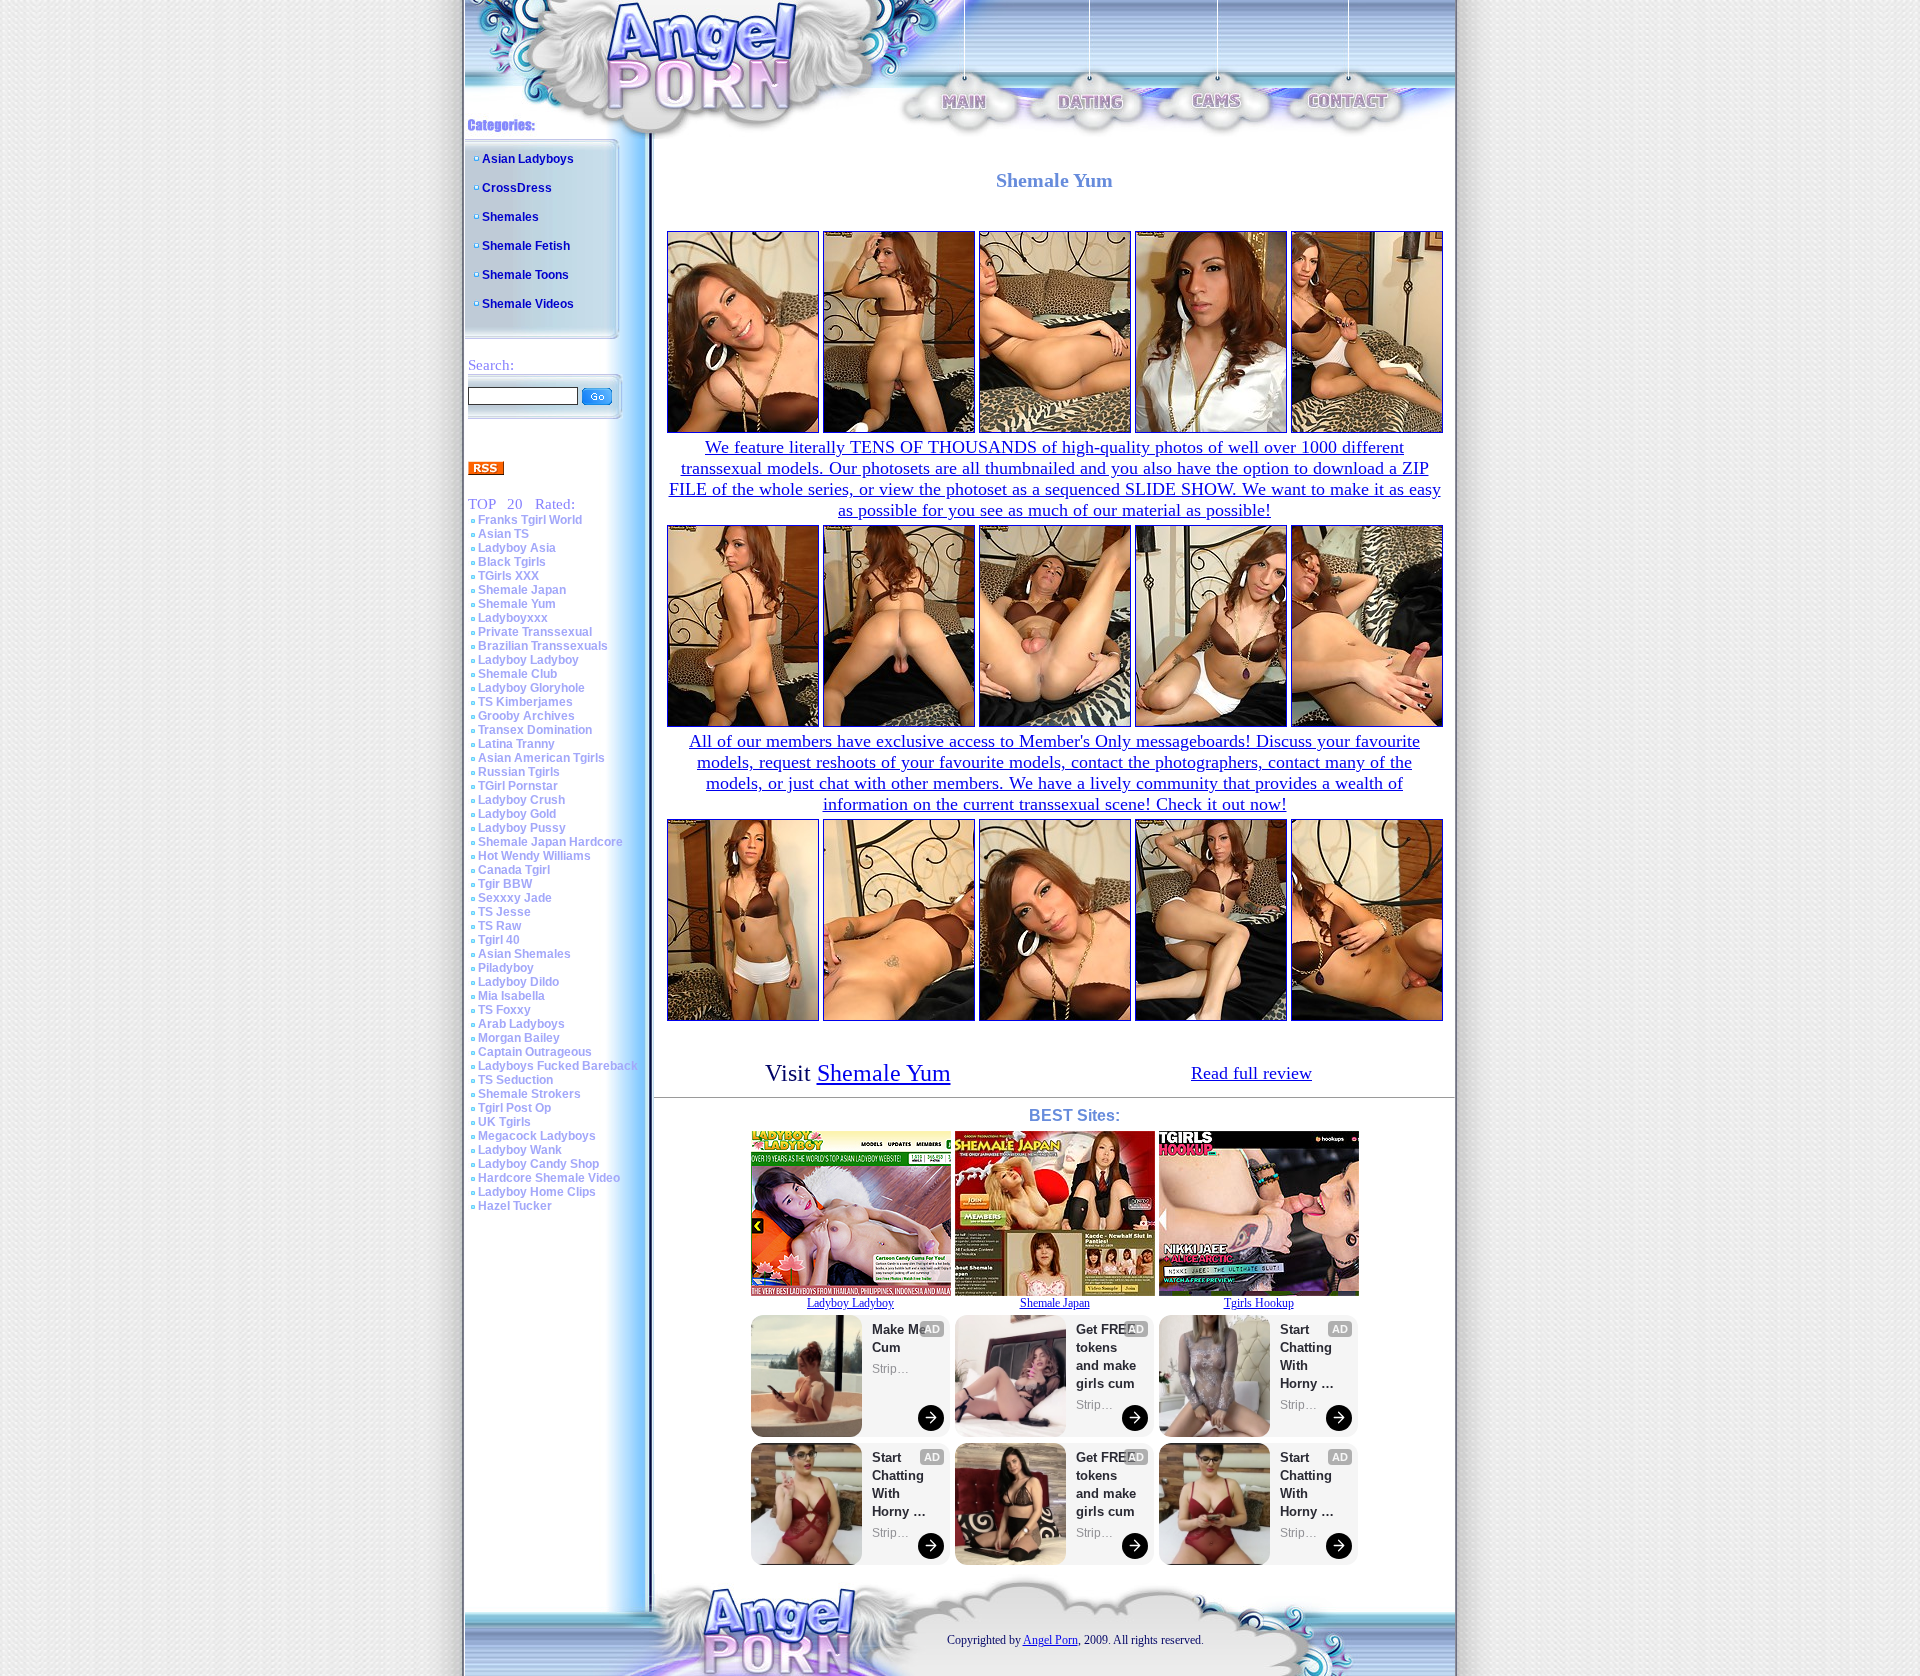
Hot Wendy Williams (534, 856)
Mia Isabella (511, 996)
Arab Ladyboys (521, 1024)
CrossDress (517, 188)
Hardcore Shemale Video (549, 1178)
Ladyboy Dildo (518, 982)
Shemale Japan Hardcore (550, 842)
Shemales (510, 217)
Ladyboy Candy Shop (538, 1164)
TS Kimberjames (525, 702)
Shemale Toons (525, 275)
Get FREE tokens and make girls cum (1106, 1356)
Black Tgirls (512, 562)
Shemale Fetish (526, 246)
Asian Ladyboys (528, 159)
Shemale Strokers (529, 1094)
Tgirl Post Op (514, 1108)
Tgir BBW (505, 884)
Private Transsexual (535, 632)
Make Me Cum (901, 1338)
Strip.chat (892, 1369)
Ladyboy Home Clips (537, 1192)
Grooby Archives (526, 716)
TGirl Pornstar (518, 786)
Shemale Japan (522, 590)
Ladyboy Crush (521, 800)
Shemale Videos (528, 304)
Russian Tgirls (519, 772)
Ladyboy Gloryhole (531, 688)
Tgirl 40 (499, 940)
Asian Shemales (524, 954)
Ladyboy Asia (517, 548)
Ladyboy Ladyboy (528, 660)
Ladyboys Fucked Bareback (558, 1066)
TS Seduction (515, 1080)
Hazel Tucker (515, 1206)
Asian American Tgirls (541, 758)
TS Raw (499, 926)
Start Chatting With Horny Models (900, 1485)
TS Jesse (504, 912)
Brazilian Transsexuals (543, 646)
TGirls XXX (508, 576)
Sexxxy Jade (515, 898)
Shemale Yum (517, 604)
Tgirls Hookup (1259, 1303)
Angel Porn (1050, 1640)
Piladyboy (506, 968)
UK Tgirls (504, 1122)
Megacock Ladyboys (537, 1136)
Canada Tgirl (514, 870)
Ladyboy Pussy (522, 828)
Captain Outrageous (535, 1052)
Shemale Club (517, 674)
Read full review (1251, 1073)
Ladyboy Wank (520, 1150)
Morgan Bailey (519, 1038)
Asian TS (503, 534)
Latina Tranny (516, 744)
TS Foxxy (504, 1010)
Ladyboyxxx (513, 618)
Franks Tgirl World (530, 520)
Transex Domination (535, 730)
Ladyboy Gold (517, 814)
